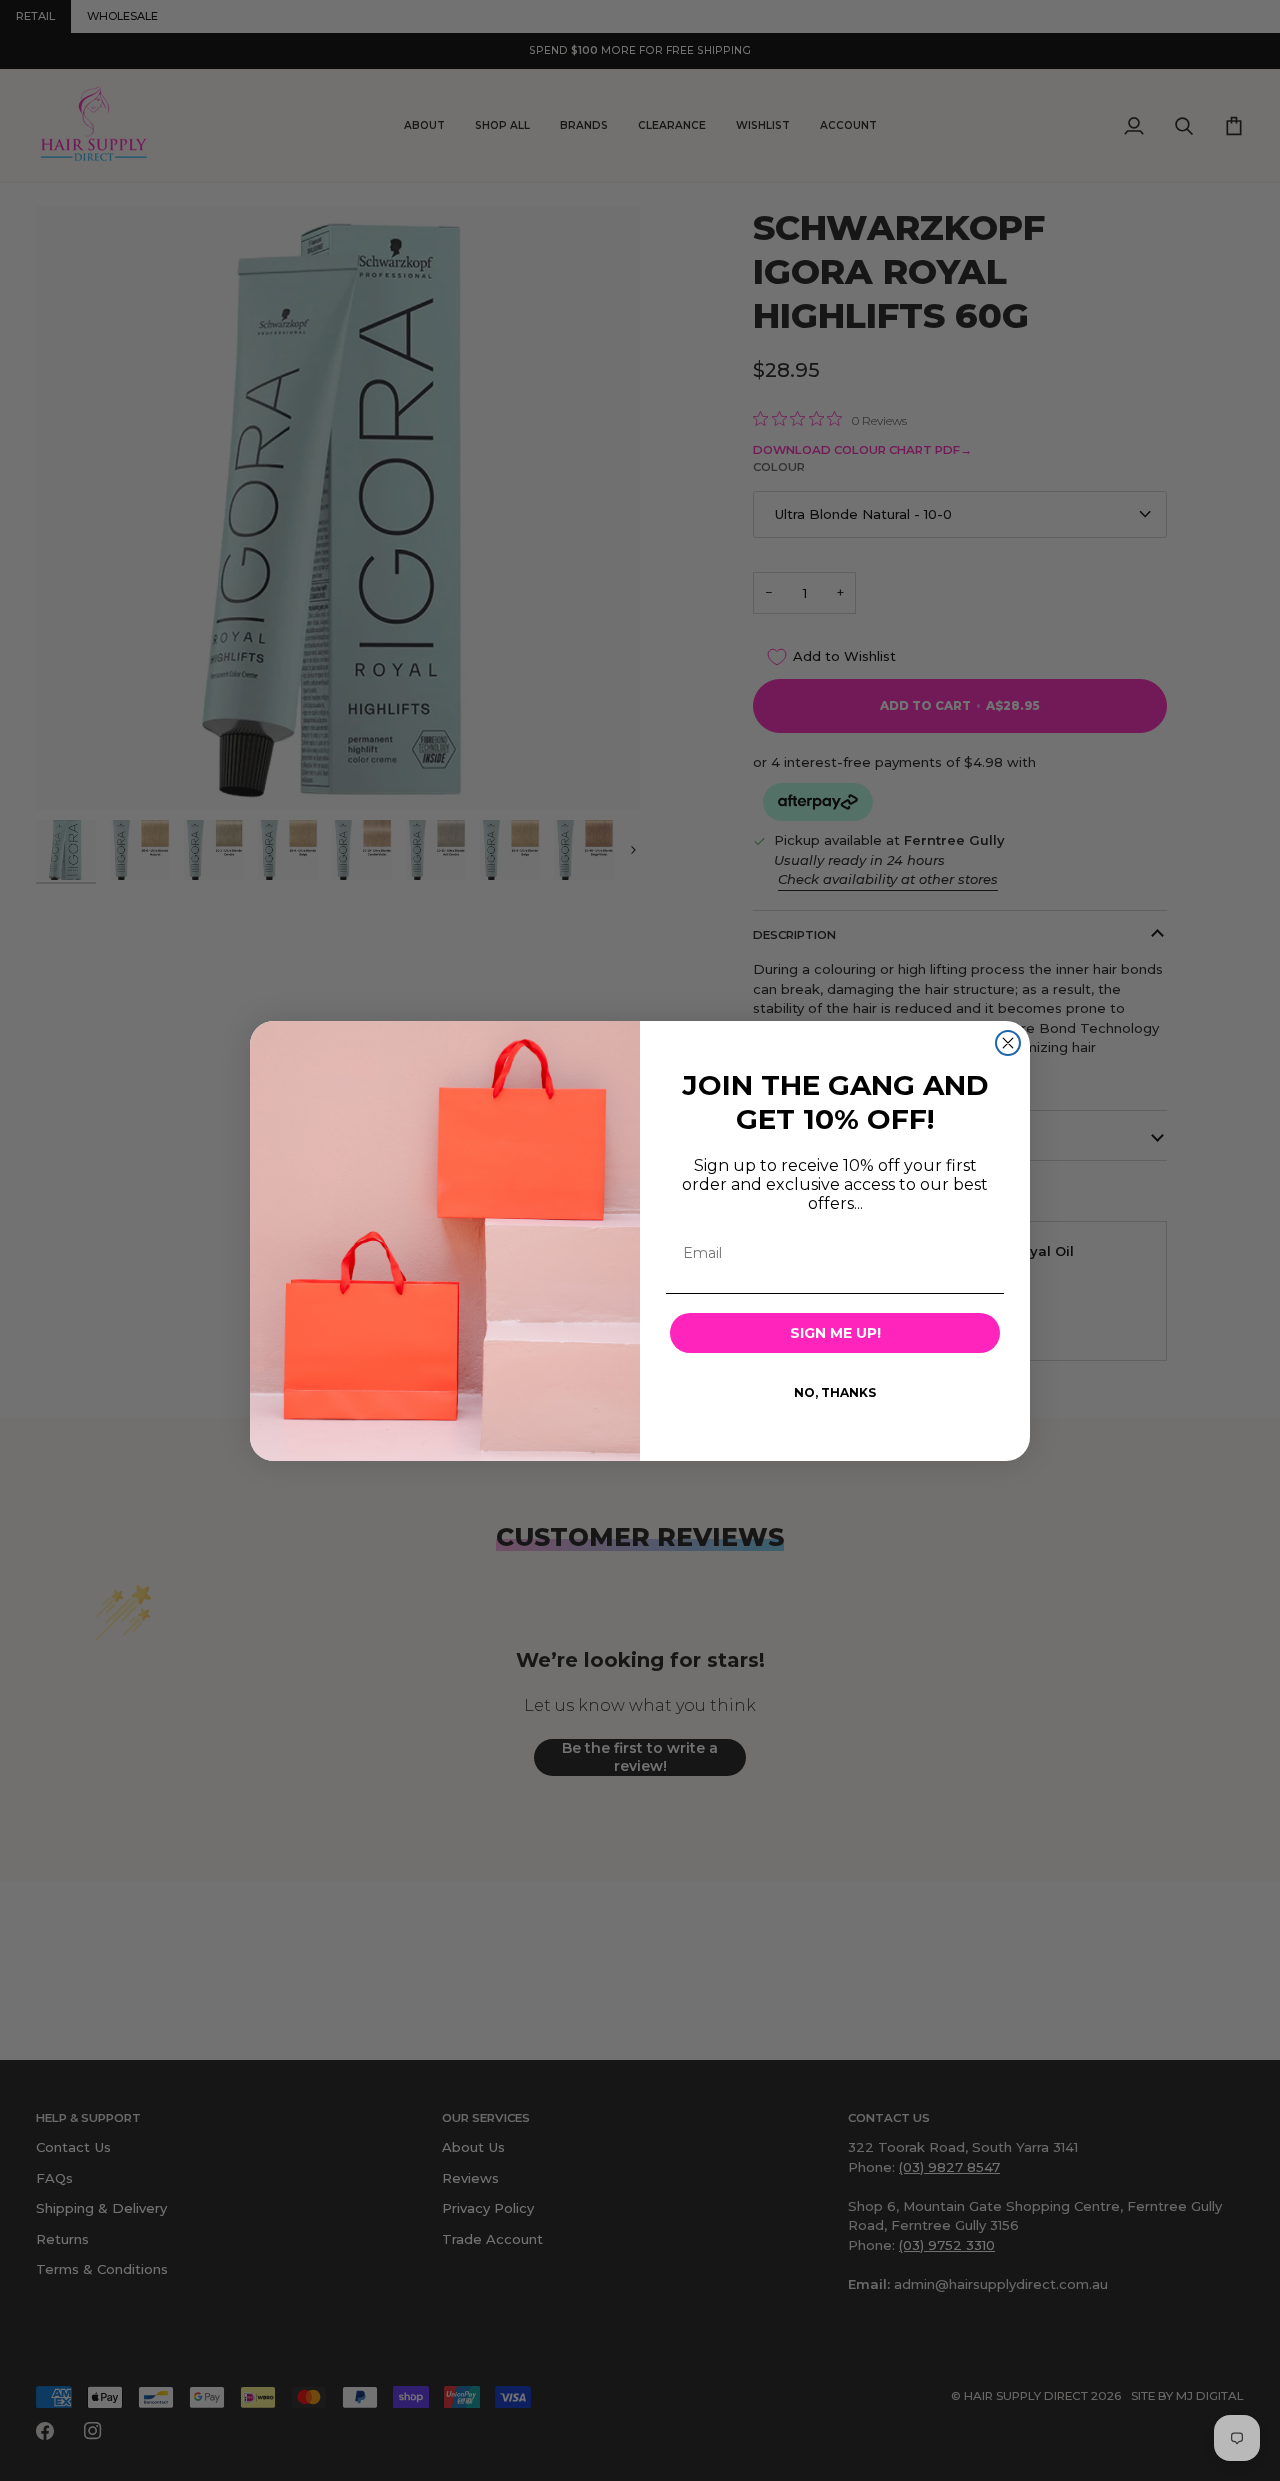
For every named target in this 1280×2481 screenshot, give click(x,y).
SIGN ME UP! (835, 1333)
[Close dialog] (1008, 1043)
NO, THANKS (835, 1392)
